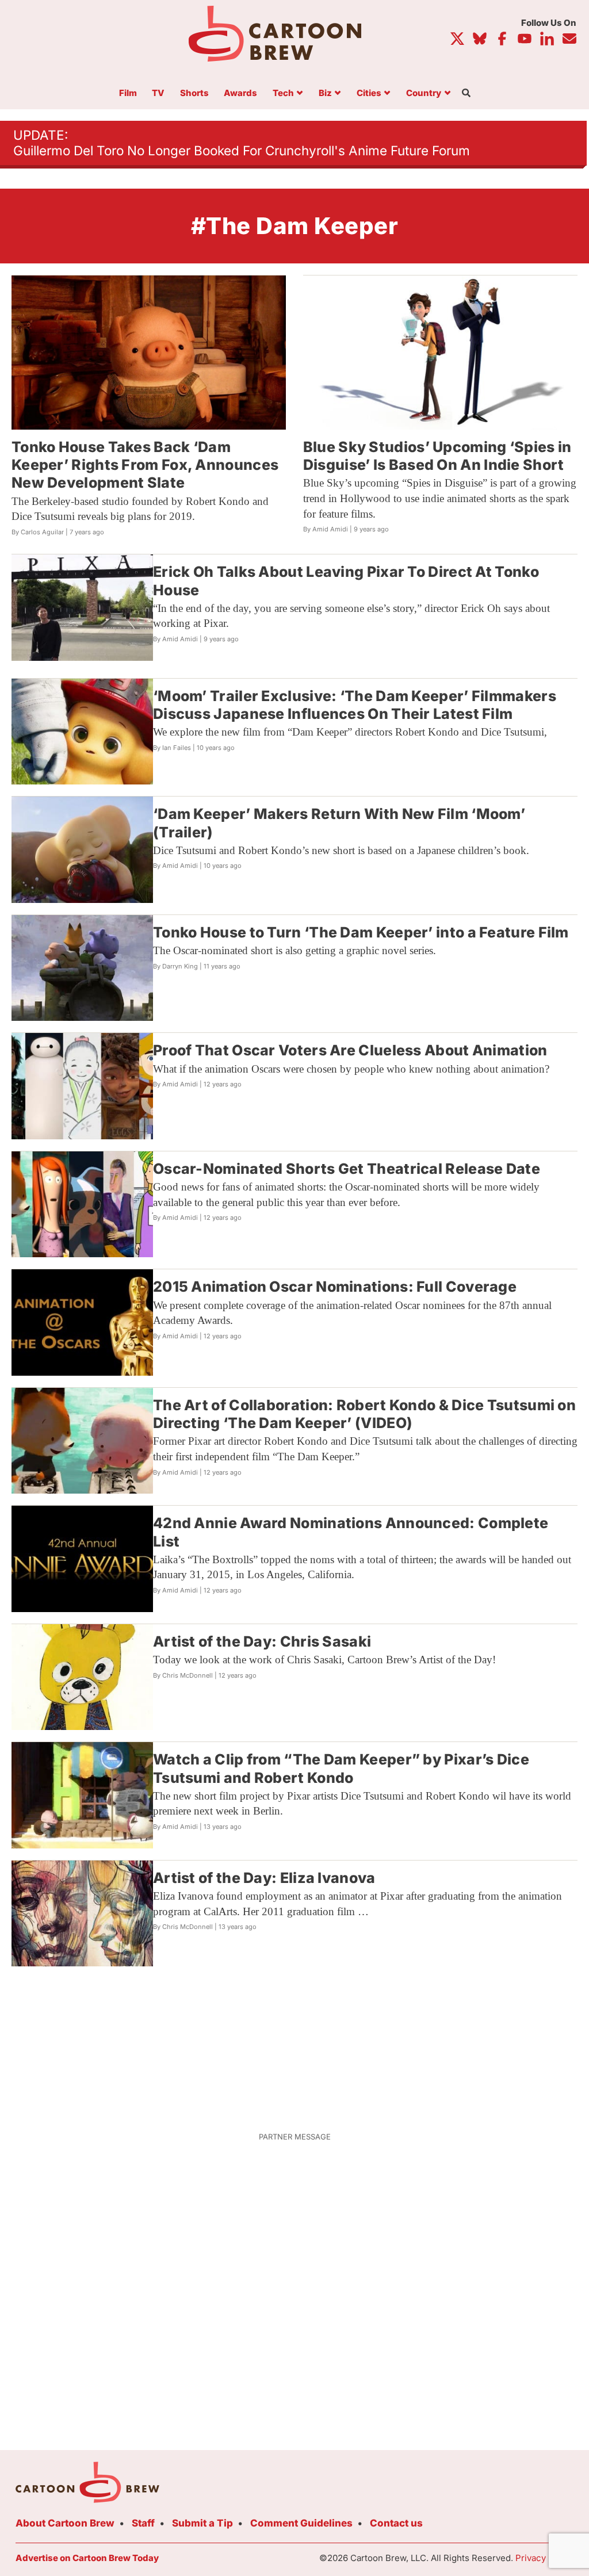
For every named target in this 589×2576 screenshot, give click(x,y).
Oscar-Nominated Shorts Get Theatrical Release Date (347, 1169)
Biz (325, 93)
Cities (369, 93)
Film (128, 93)
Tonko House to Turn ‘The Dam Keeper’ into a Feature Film (361, 932)
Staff (143, 2523)
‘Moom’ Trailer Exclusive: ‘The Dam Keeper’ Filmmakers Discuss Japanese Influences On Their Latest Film (355, 705)
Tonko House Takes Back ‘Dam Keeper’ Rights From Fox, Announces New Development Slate (145, 465)
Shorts (194, 93)
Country (424, 93)
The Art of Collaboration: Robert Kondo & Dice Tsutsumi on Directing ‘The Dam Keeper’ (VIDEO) (364, 1414)
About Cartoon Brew (65, 2523)
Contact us (396, 2523)
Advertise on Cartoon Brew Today (87, 2558)
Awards (240, 93)
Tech (283, 93)
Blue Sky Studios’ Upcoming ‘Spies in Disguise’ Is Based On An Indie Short (437, 456)
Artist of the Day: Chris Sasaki (262, 1641)
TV (158, 93)
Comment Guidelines (301, 2523)
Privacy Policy (544, 2558)
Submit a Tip (202, 2523)
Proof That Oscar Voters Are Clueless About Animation (350, 1050)
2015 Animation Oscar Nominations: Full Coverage (335, 1287)
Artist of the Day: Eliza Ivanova (264, 1878)
